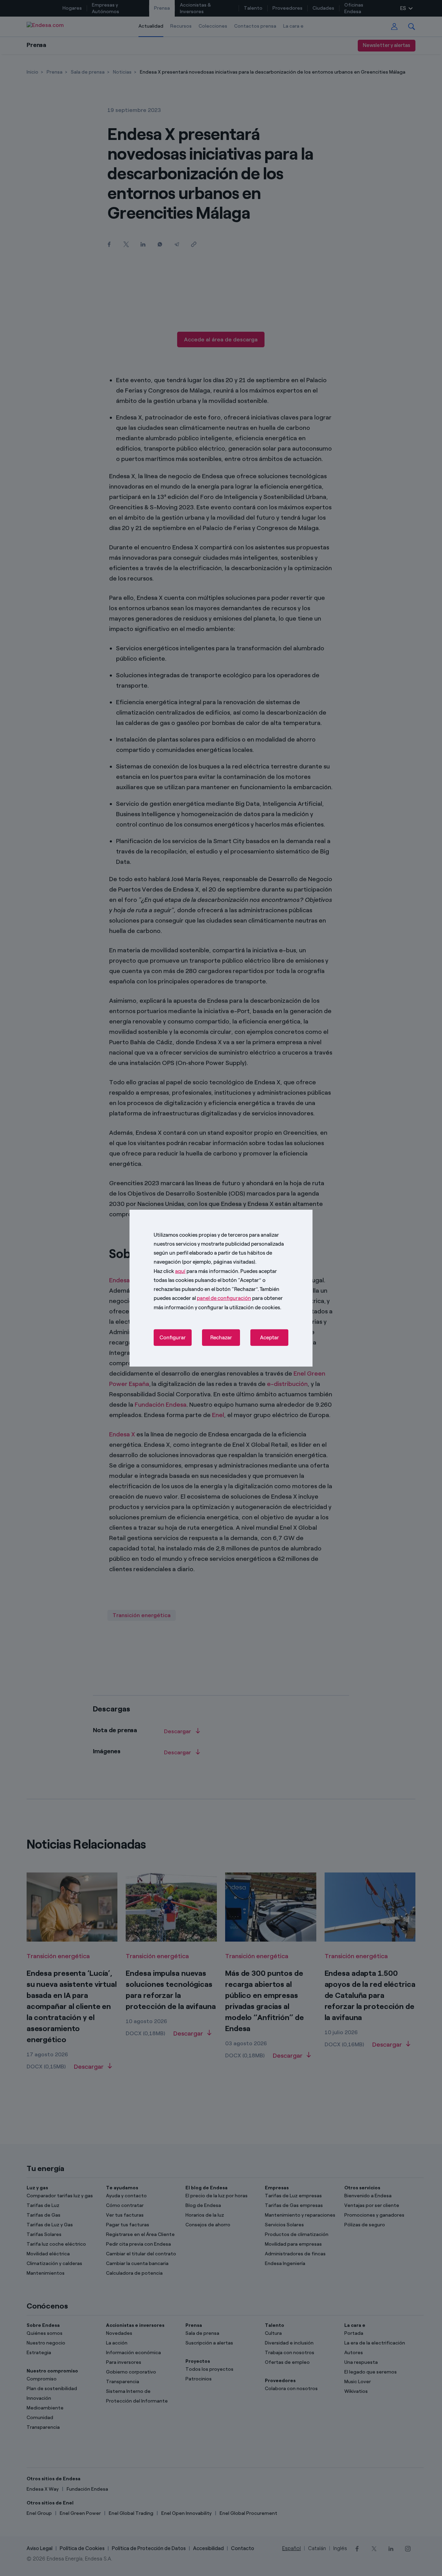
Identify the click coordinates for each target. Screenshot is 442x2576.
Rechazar (221, 1338)
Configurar (173, 1338)
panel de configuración (224, 1298)
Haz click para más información (196, 1271)
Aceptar (270, 1338)
